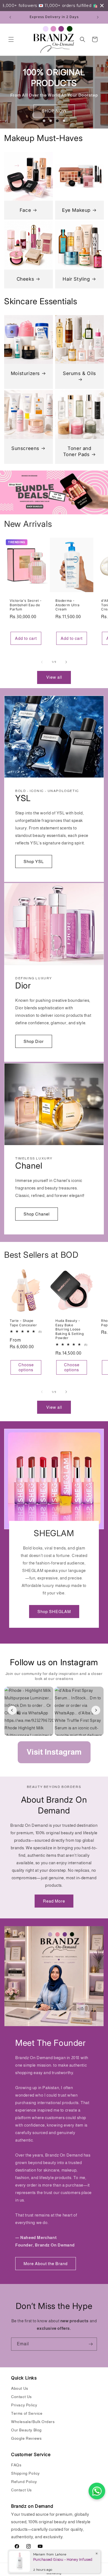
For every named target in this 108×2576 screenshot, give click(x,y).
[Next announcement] (98, 17)
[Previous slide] (35, 121)
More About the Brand (46, 2264)
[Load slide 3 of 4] (57, 121)
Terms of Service (27, 2413)
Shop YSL (34, 861)
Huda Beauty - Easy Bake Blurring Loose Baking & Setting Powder (70, 1329)
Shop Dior (34, 1041)
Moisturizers (25, 373)
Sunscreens (25, 448)
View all (54, 677)
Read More (54, 1901)
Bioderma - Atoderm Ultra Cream (68, 605)
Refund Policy (24, 2482)
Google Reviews (26, 2438)
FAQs (16, 2465)
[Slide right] (66, 662)
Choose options (26, 1367)
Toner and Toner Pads (77, 451)
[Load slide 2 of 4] (51, 121)
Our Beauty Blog (26, 2430)
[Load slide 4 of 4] (64, 121)
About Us (20, 2388)
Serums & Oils (79, 373)
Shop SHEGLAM (54, 1612)
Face (25, 210)
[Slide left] (42, 662)
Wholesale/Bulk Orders (33, 2422)
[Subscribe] (91, 2344)
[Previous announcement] (10, 17)
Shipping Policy (25, 2473)
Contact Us (21, 2397)
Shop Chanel (37, 1214)
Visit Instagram (54, 1752)
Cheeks (25, 279)
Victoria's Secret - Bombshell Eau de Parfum (26, 605)
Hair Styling (76, 279)
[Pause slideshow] (73, 121)
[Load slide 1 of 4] (44, 121)
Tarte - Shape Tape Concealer (23, 1323)
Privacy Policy (24, 2405)
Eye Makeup (76, 210)
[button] (11, 39)
